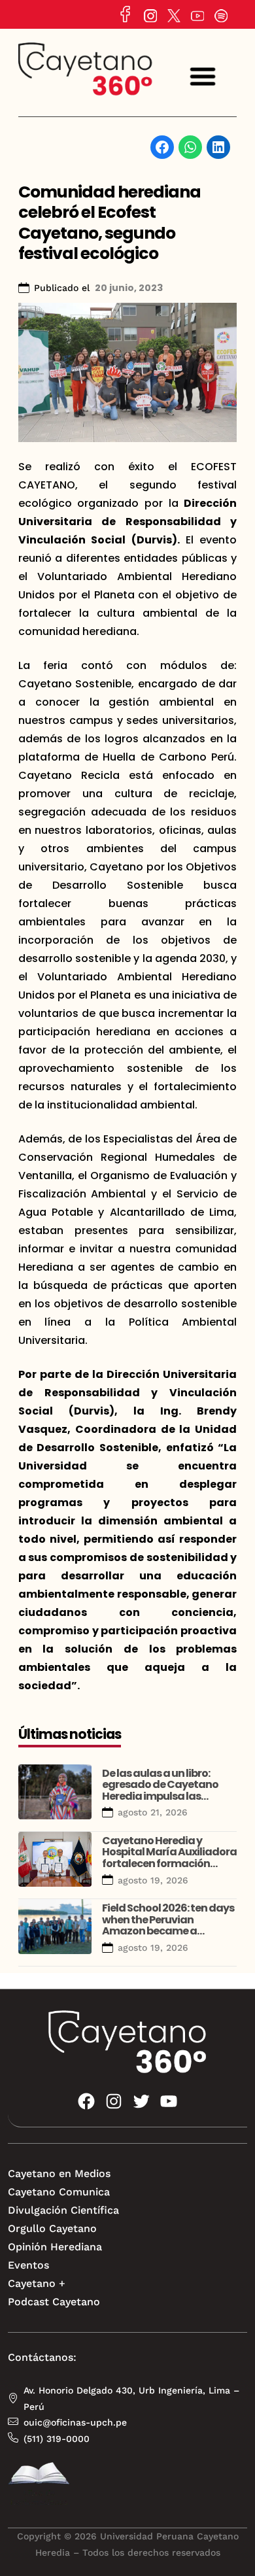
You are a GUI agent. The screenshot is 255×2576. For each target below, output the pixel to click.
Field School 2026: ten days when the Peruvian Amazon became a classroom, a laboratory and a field (168, 1931)
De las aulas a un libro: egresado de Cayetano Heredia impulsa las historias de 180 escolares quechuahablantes (165, 1796)
